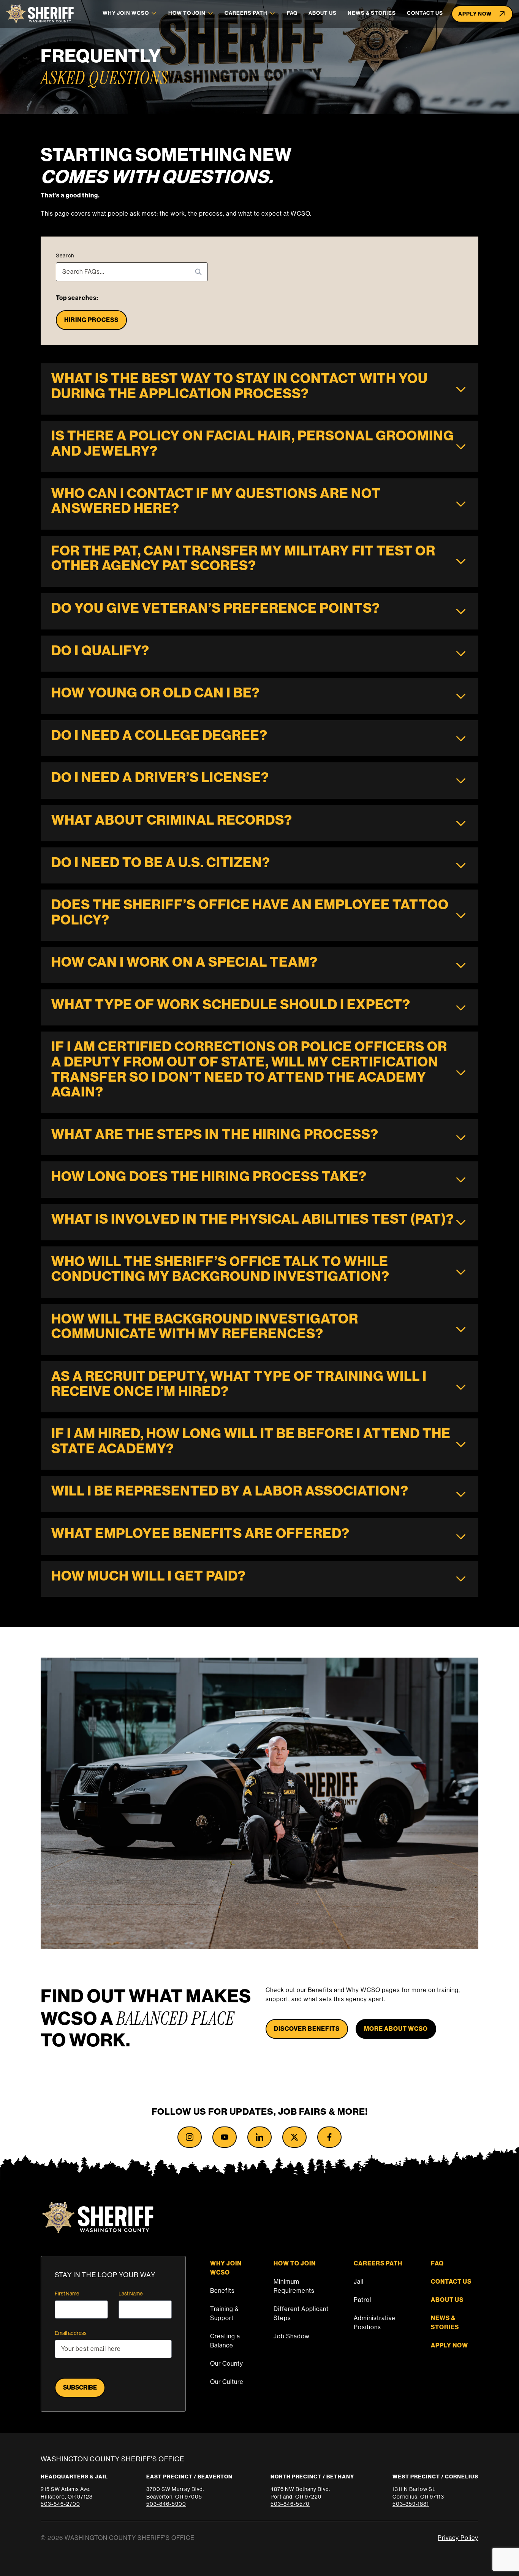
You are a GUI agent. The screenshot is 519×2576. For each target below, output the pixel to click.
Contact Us (425, 13)
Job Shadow (292, 2336)
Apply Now (475, 14)
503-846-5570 (290, 2504)
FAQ (292, 13)
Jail (359, 2282)
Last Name (131, 2294)
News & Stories (372, 13)
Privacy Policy (458, 2538)
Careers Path (246, 13)
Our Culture (227, 2382)
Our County (227, 2364)
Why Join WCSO (126, 13)
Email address (71, 2333)
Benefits (222, 2291)
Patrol (362, 2300)
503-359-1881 (411, 2504)
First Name (67, 2294)
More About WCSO (396, 2029)
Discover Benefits (307, 2029)
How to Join (187, 13)
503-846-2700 (60, 2504)
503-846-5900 (166, 2504)
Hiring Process (91, 320)
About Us (323, 13)
